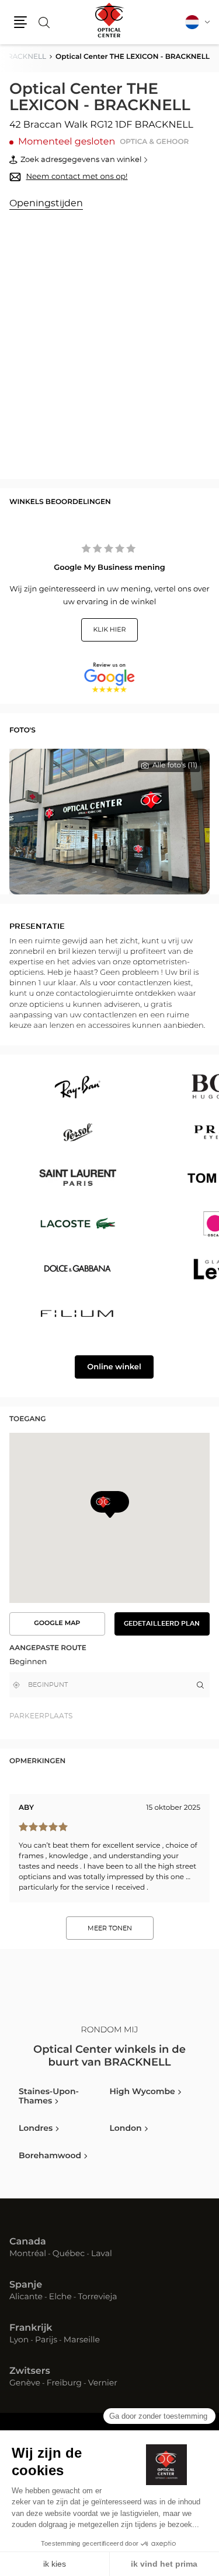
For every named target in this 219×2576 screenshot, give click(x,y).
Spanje (26, 2285)
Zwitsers (30, 2371)
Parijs (46, 2341)
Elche (60, 2297)
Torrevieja (97, 2297)
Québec (69, 2254)
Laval (102, 2254)
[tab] (60, 1716)
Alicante (26, 2297)
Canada (28, 2242)
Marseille (82, 2341)
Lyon (19, 2341)
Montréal (28, 2254)
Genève (25, 2384)
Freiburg (64, 2384)
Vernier (103, 2384)
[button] (20, 22)
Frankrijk (31, 2328)
